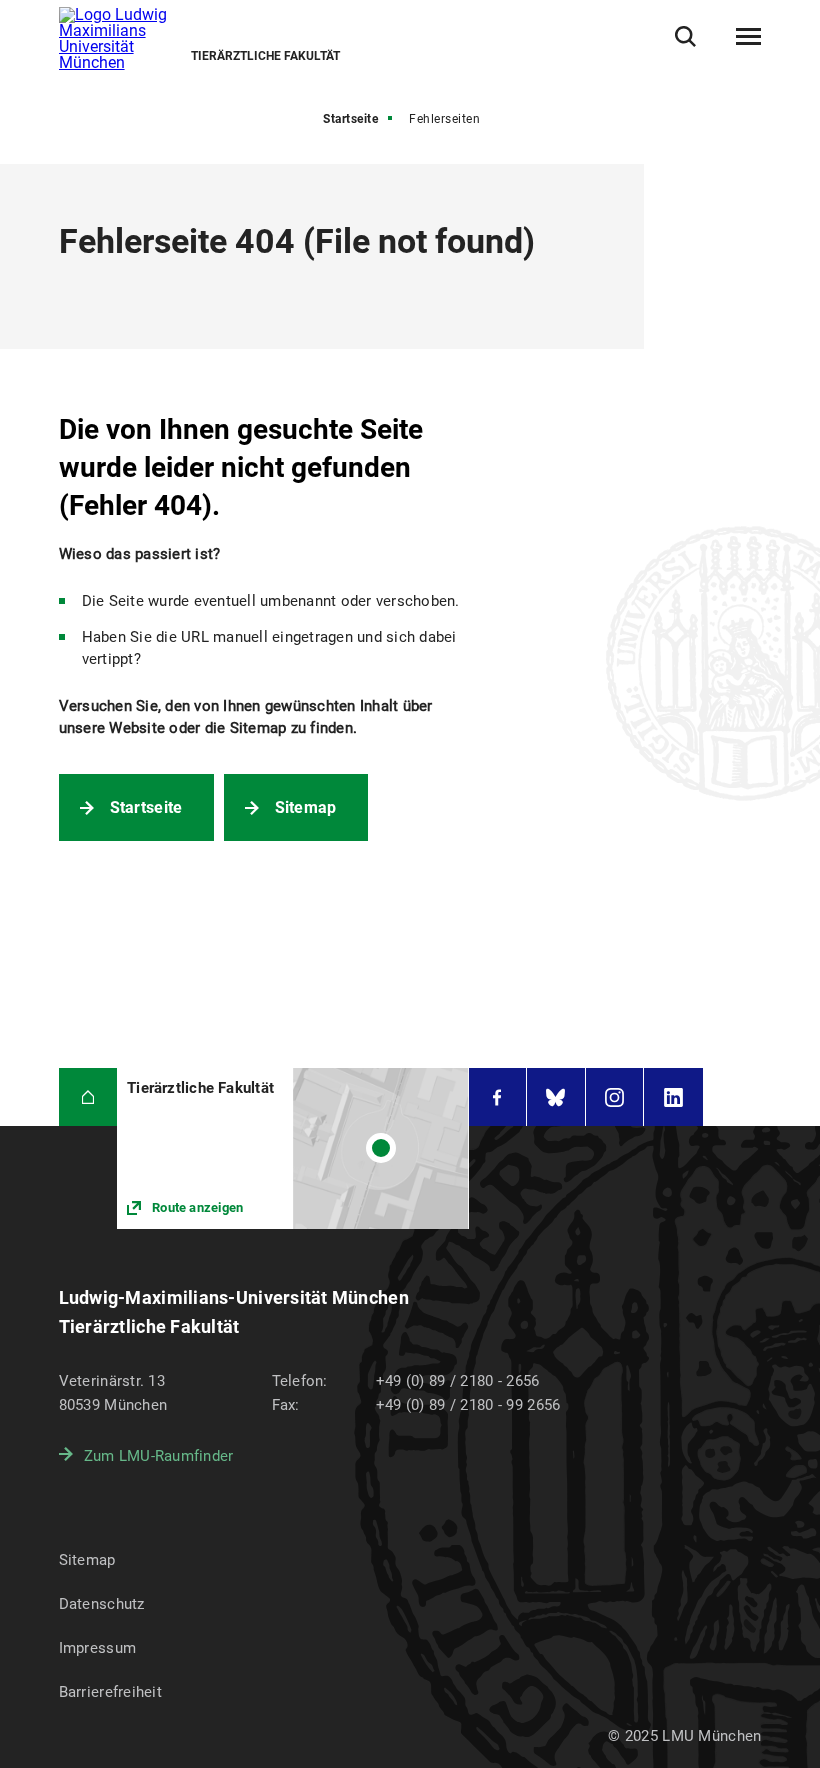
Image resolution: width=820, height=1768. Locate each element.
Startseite (350, 119)
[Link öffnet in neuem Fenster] (292, 1148)
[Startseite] (88, 1097)
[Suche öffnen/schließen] (685, 36)
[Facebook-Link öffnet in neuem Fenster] (498, 1097)
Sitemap (306, 807)
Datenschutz (102, 1604)
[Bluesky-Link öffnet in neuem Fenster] (556, 1097)
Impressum (98, 1648)
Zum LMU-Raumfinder (159, 1456)
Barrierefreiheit (110, 1692)
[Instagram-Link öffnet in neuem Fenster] (615, 1097)
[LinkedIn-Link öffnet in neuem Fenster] (673, 1097)
